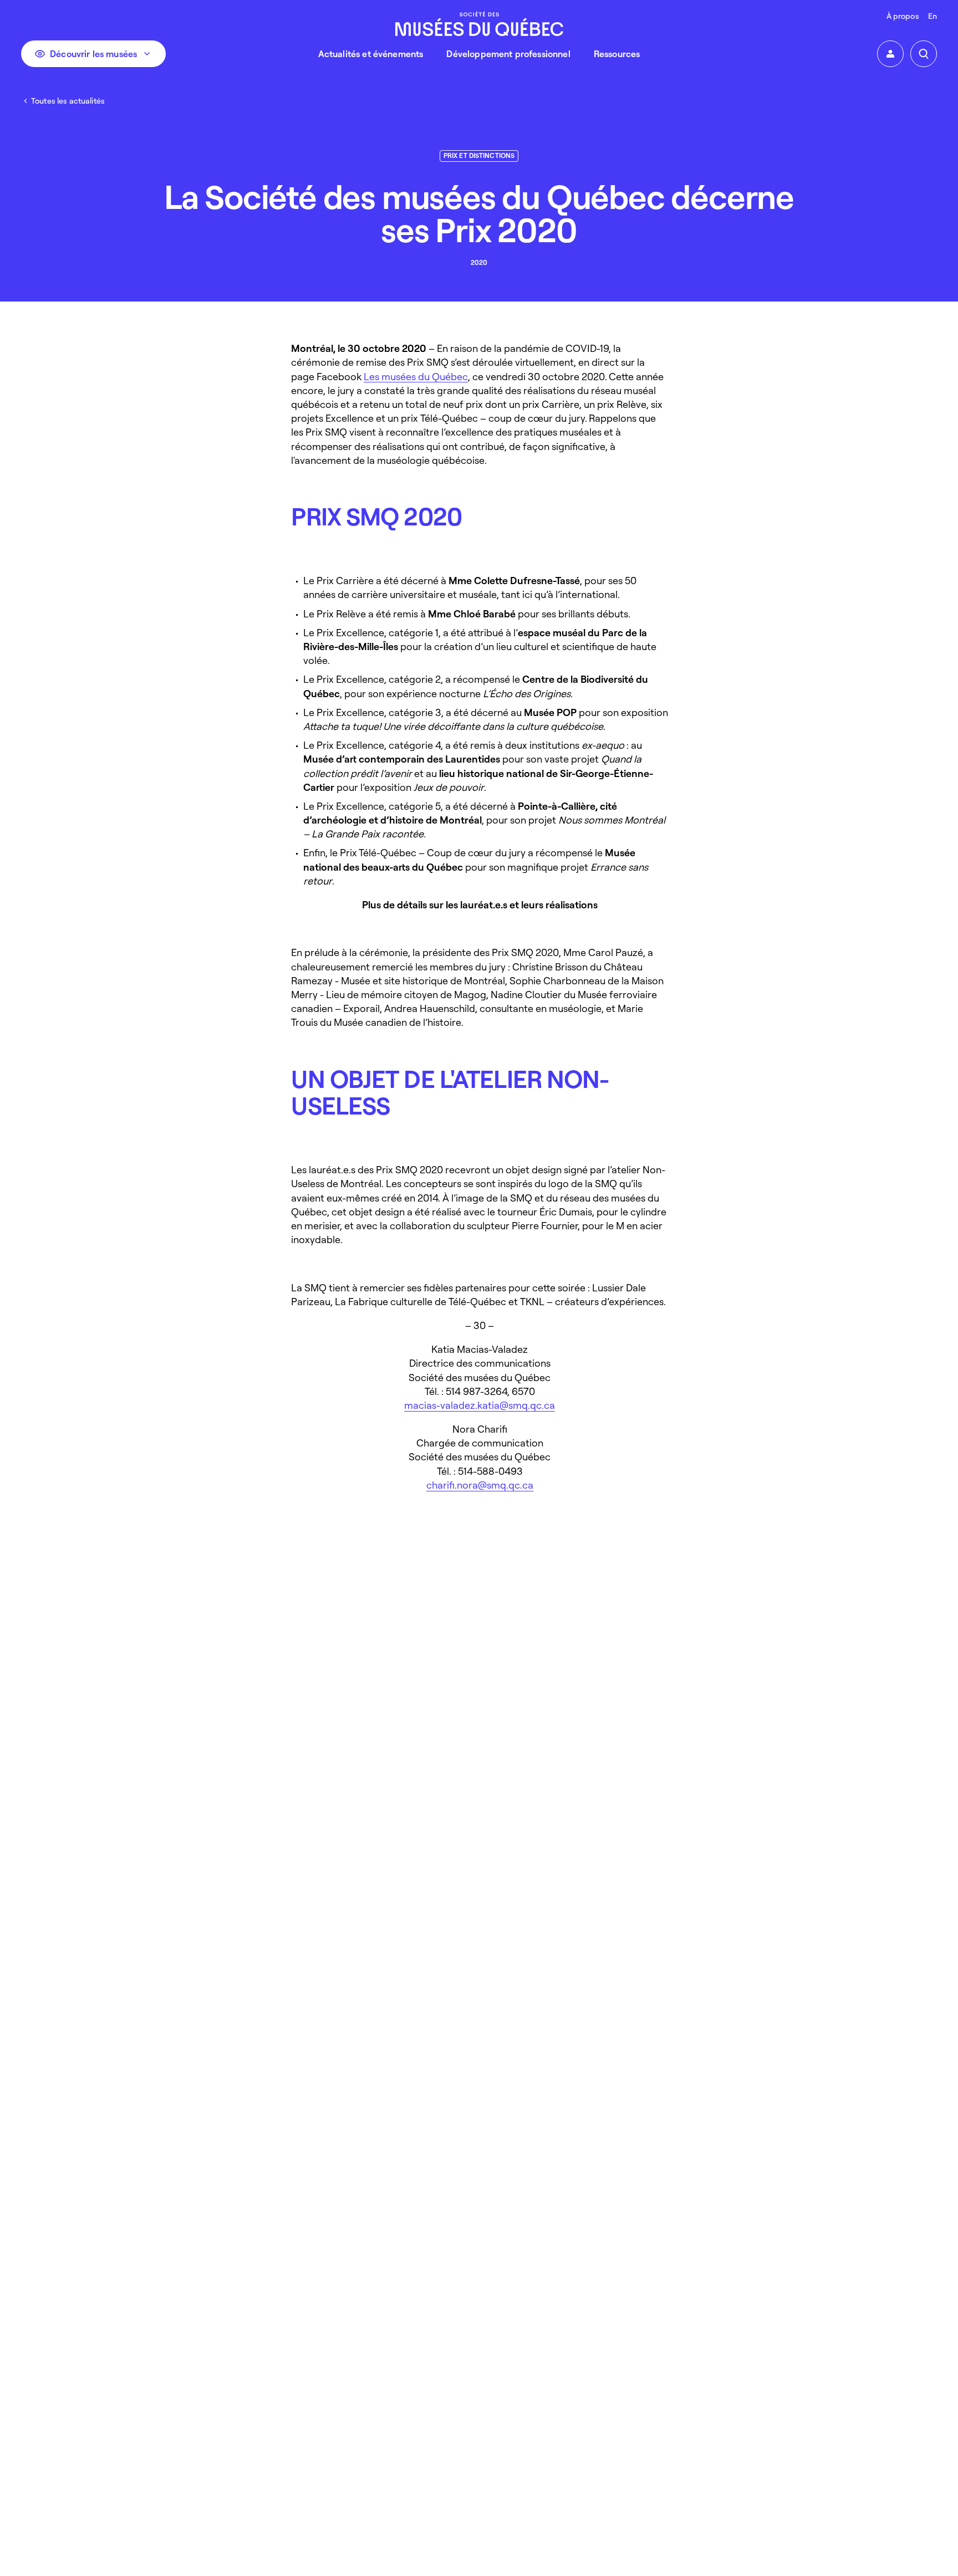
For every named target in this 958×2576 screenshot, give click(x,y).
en (932, 16)
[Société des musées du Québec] (479, 24)
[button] (890, 54)
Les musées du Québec (416, 376)
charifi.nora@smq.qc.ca (480, 1485)
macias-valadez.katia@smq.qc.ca (480, 1405)
